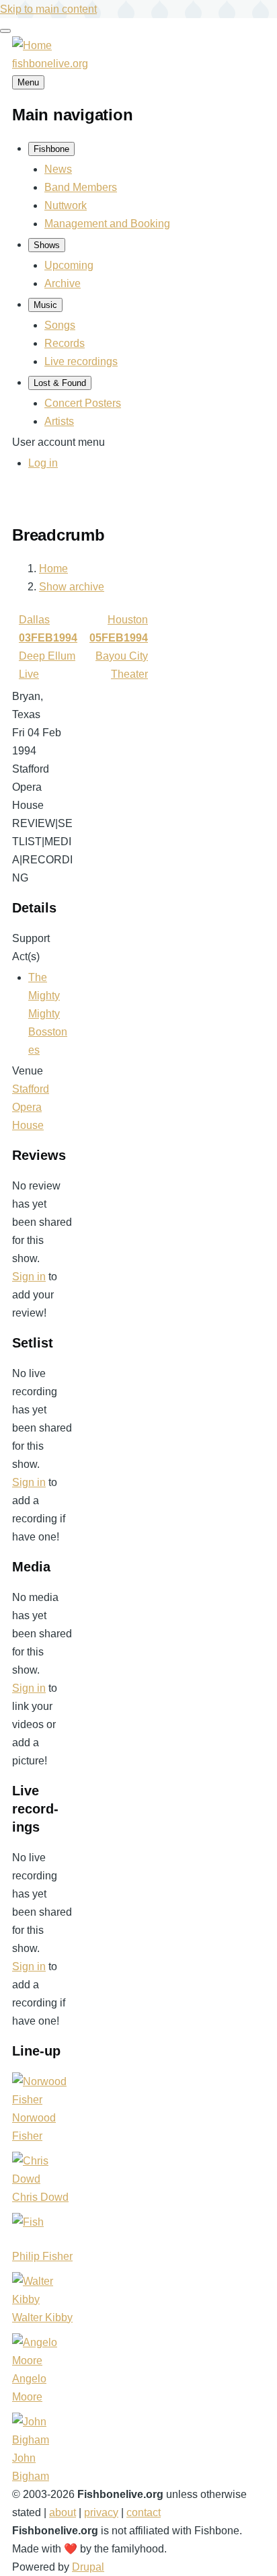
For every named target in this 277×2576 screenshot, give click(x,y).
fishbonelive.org (50, 64)
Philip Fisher (42, 2256)
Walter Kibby (42, 2317)
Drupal (88, 2567)
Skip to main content (48, 9)
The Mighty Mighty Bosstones (48, 1014)
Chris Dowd (40, 2197)
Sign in (29, 1277)
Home (53, 569)
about (63, 2512)
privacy (101, 2512)
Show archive (72, 587)
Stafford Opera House (31, 1107)
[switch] (5, 31)
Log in (43, 463)
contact (144, 2512)
